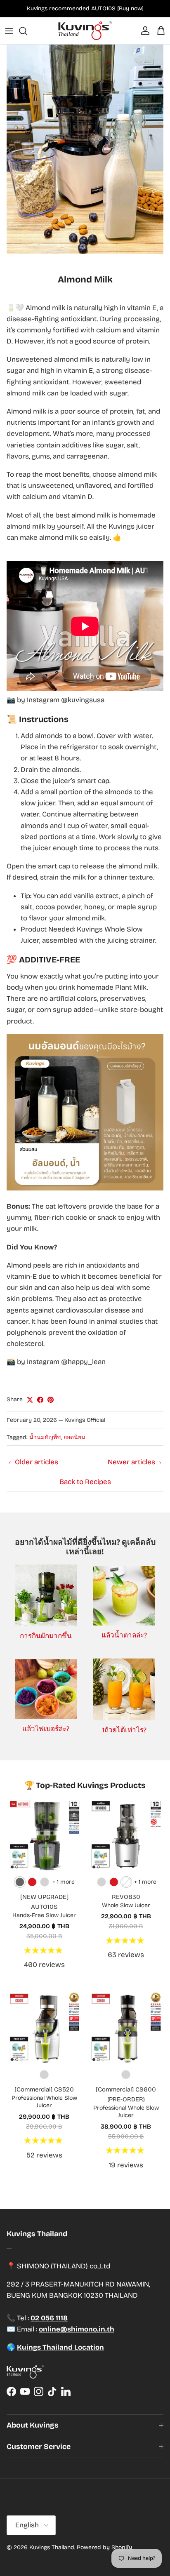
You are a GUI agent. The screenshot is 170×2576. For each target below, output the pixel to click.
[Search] (27, 31)
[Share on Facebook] (40, 1400)
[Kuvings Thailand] (85, 31)
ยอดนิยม (74, 1437)
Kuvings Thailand (52, 2547)
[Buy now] (130, 8)
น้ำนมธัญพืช (45, 1437)
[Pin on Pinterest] (51, 1400)
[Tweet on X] (30, 1400)
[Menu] (9, 31)
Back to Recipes (85, 1482)
